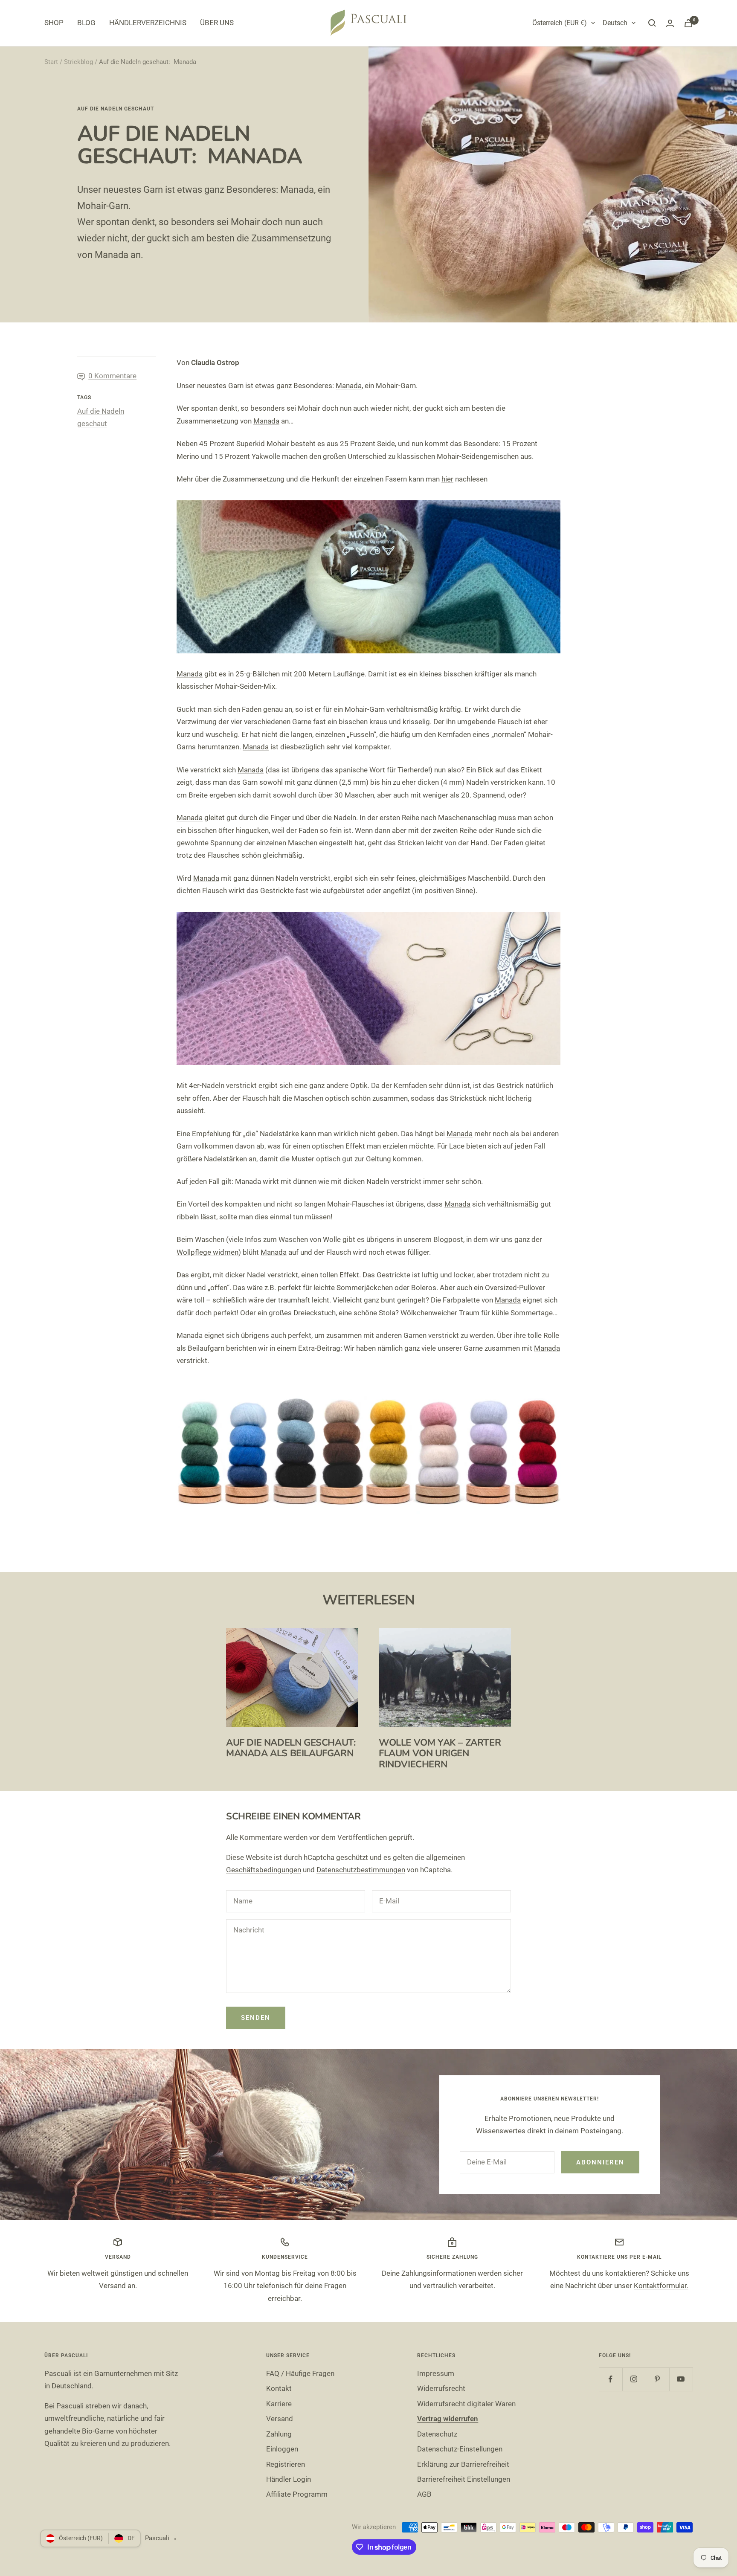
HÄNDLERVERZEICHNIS (148, 23)
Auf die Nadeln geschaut (116, 109)
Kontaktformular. (661, 2286)
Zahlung (279, 2434)
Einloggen (282, 2449)
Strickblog (78, 62)
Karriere (279, 2404)
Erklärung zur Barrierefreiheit (463, 2464)
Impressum (436, 2373)
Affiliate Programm (297, 2494)
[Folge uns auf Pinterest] (657, 2379)
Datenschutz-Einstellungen (460, 2449)
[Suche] (652, 23)
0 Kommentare (112, 376)
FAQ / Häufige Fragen (300, 2373)
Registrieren (286, 2464)
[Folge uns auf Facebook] (611, 2379)
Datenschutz (437, 2434)
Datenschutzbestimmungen (361, 1870)
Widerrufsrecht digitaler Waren (466, 2404)
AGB (424, 2494)
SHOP (54, 23)
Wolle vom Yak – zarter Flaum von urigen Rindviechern (440, 1754)
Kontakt (279, 2388)
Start (51, 62)
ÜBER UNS (217, 23)
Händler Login (289, 2479)
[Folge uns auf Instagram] (634, 2379)
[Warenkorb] (688, 23)
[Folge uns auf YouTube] (681, 2379)
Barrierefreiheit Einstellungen (464, 2479)
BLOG (86, 23)
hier (447, 479)
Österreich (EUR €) (560, 23)
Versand (280, 2419)
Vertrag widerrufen (448, 2419)
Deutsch (615, 23)
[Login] (670, 23)
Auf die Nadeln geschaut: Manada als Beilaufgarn (291, 1748)
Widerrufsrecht (441, 2388)
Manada (349, 386)
